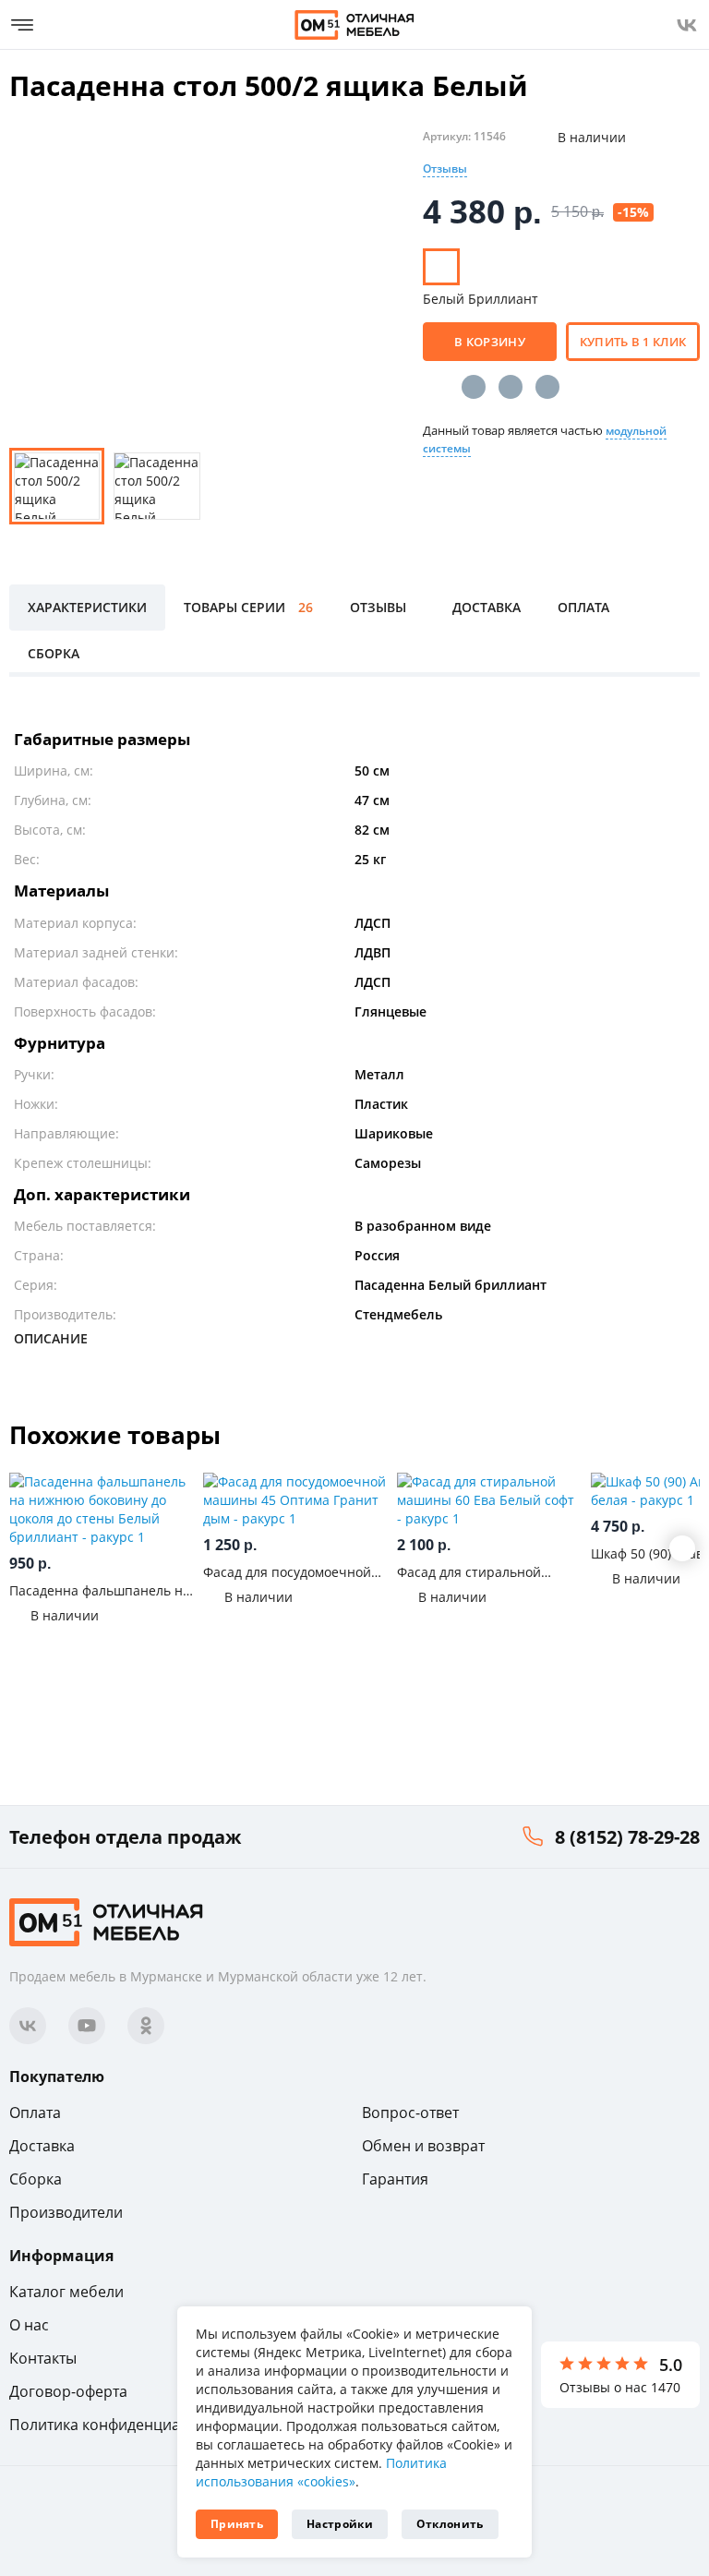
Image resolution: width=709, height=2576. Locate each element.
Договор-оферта (68, 2391)
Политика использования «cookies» (321, 2472)
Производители (66, 2212)
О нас (29, 2325)
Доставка (42, 2146)
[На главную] (354, 25)
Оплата (35, 2113)
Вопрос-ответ (410, 2113)
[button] (682, 1548)
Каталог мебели (66, 2292)
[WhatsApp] (547, 387)
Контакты (43, 2358)
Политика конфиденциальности (124, 2425)
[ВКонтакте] (474, 387)
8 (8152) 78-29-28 (627, 1837)
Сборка (36, 2179)
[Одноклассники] (511, 387)
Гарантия (395, 2179)
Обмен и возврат (423, 2146)
